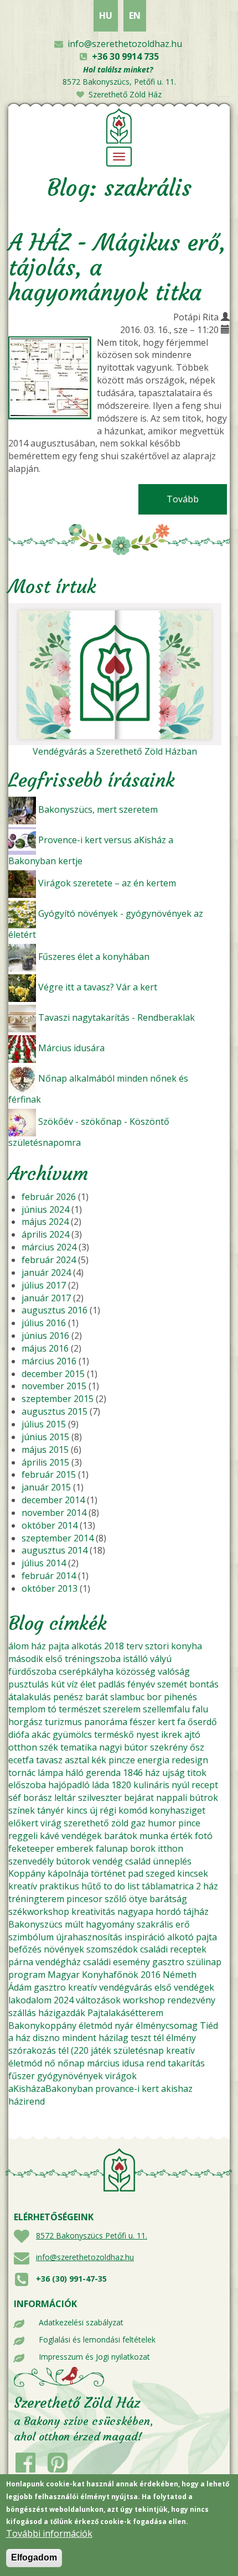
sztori (157, 1646)
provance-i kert (127, 2089)
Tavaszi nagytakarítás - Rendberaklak (117, 1017)
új (94, 1810)
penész (68, 1697)
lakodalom (30, 2000)
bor (154, 1697)
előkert (23, 1823)
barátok (121, 1836)
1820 (121, 1785)
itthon (170, 1848)
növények (64, 1949)
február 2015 (49, 1474)
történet (108, 1873)
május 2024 (45, 1222)
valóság (174, 1671)
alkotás (87, 1646)
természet (80, 1709)
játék (101, 2050)
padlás (112, 1684)
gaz (138, 1823)
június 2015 (45, 1437)
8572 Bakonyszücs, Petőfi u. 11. (119, 82)
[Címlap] (119, 125)
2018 (114, 1646)
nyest (148, 1734)
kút (58, 1684)
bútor (136, 1747)
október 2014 (50, 1525)
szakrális (155, 1924)
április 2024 (45, 1234)
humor (162, 1823)
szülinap (204, 1962)
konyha (187, 1646)
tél (159, 2038)
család (138, 1861)
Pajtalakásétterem (125, 2013)
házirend (27, 2101)
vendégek (82, 1836)
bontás (204, 1684)
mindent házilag (95, 2038)
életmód (95, 2026)
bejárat (139, 1798)
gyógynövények (70, 2076)
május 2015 (45, 1450)
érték (182, 1836)
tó (52, 1709)
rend (156, 2063)
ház (38, 1646)
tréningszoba (93, 1659)
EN (135, 15)
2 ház (207, 1886)
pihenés (180, 1697)
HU (106, 15)
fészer (143, 1722)
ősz (197, 1747)
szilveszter (100, 1798)
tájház (196, 1912)
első (54, 1659)
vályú (161, 1659)
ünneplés (172, 1861)
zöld (120, 1823)
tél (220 (73, 2050)
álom (19, 1646)
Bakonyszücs (35, 1924)
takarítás (186, 2063)
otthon (23, 1747)
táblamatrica (168, 1886)
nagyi (110, 1747)
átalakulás (30, 1697)
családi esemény (117, 1962)
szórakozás (32, 2050)
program (27, 1975)
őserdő (202, 1722)
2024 (64, 2000)
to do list (121, 1886)
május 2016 (45, 1348)
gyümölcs (72, 1734)
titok (197, 1773)
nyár (124, 2026)
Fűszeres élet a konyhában (94, 957)
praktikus (59, 1886)
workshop (144, 2000)
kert (166, 1722)
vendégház (58, 1962)
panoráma (106, 1722)
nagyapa (135, 1912)
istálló (135, 1659)
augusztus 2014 (55, 1550)
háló (74, 1773)
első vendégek (184, 1987)
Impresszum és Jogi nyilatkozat (94, 2357)
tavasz (49, 1760)
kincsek (193, 1873)
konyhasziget (177, 1810)
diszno (46, 2038)
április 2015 (45, 1462)
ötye (138, 1899)
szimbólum (31, 1937)
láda (100, 1785)
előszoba (27, 1785)
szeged (160, 1873)
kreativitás (93, 1912)
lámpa (50, 1773)
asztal (77, 1760)
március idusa (115, 2063)
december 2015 (53, 1374)
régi (108, 1810)
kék (99, 1760)
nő (50, 2063)
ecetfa (21, 1760)
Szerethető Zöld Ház (125, 94)
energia (153, 1760)
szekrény (169, 1747)
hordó (168, 1912)
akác (41, 1734)
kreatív (23, 1886)
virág (51, 1823)
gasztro (168, 1962)
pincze (122, 1760)
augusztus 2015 (55, 1411)
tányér (51, 1810)
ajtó (192, 1734)
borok (143, 1848)
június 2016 (45, 1336)
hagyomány (110, 1924)
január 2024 (46, 1273)
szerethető (86, 1823)
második (26, 1659)
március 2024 (49, 1247)
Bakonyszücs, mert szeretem (98, 809)
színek (22, 1810)
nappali (172, 1798)
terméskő (114, 1734)
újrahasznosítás (89, 1937)
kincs (77, 1810)
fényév (141, 1684)
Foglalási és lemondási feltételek (97, 2339)
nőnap (71, 2063)
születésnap (139, 2050)
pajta (59, 1646)
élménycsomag (167, 2026)
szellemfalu (166, 1709)
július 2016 (44, 1323)
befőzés (25, 1949)
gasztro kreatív (65, 1987)
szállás (22, 2013)
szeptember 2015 (58, 1399)
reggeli (23, 1836)
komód (133, 1810)
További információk (49, 2533)
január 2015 (46, 1487)
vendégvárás (126, 1987)
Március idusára (71, 1048)
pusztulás (29, 1684)
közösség (136, 1671)
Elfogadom (34, 2557)
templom (27, 1709)
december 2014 (53, 1500)
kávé (50, 1836)
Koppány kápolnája (48, 1873)
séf (15, 1798)
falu (200, 1709)
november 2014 (54, 1513)
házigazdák (62, 2013)
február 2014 (49, 1576)
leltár (65, 1798)
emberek (75, 1848)
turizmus (63, 1722)
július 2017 (44, 1285)
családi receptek (173, 1949)
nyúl (180, 1785)
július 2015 (44, 1424)
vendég (108, 1861)
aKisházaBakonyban (51, 2089)
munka (154, 1836)
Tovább (197, 499)
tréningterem (36, 1899)
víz (73, 1684)
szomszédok (112, 1949)
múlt (74, 1924)
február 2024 (49, 1260)
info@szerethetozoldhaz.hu (125, 44)
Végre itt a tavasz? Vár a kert (98, 987)
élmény (181, 2038)
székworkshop (39, 1912)
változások (98, 2000)
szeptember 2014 (58, 1538)
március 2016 (49, 1361)
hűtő (91, 1886)
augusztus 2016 (55, 1310)
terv (134, 1646)
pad (136, 1873)
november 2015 (54, 1386)
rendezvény (191, 2000)
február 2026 (49, 1197)
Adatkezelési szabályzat (81, 2322)
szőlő (116, 1899)
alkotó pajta (192, 1937)
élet (88, 1684)
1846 (133, 1773)
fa (181, 1722)
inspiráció (145, 1937)
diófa (19, 1734)
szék (49, 1747)
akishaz (177, 2089)
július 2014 (44, 1563)
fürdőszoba (32, 1671)
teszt (141, 2038)
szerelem (122, 1709)
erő (183, 1924)
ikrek (172, 1734)
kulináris (151, 1785)
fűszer (22, 2076)
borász (38, 1798)
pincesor (84, 1899)
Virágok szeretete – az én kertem (107, 883)
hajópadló (69, 1785)
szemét (172, 1684)
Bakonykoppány (42, 2026)
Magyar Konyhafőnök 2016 (104, 1975)
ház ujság (165, 1773)
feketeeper (31, 1848)
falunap (112, 1848)
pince (189, 1823)
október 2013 (50, 1588)
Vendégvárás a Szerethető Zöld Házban (115, 751)
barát (97, 1697)
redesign (190, 1760)
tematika (79, 1747)
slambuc (127, 1697)
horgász (25, 1722)
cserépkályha (86, 1671)
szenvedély (31, 1861)
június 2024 (45, 1209)
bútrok (204, 1798)
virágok (121, 2076)
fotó (204, 1836)
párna (21, 1962)
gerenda (103, 1773)
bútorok (73, 1861)
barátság (168, 1899)
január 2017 (46, 1298)
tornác (22, 1773)
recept (205, 1785)
